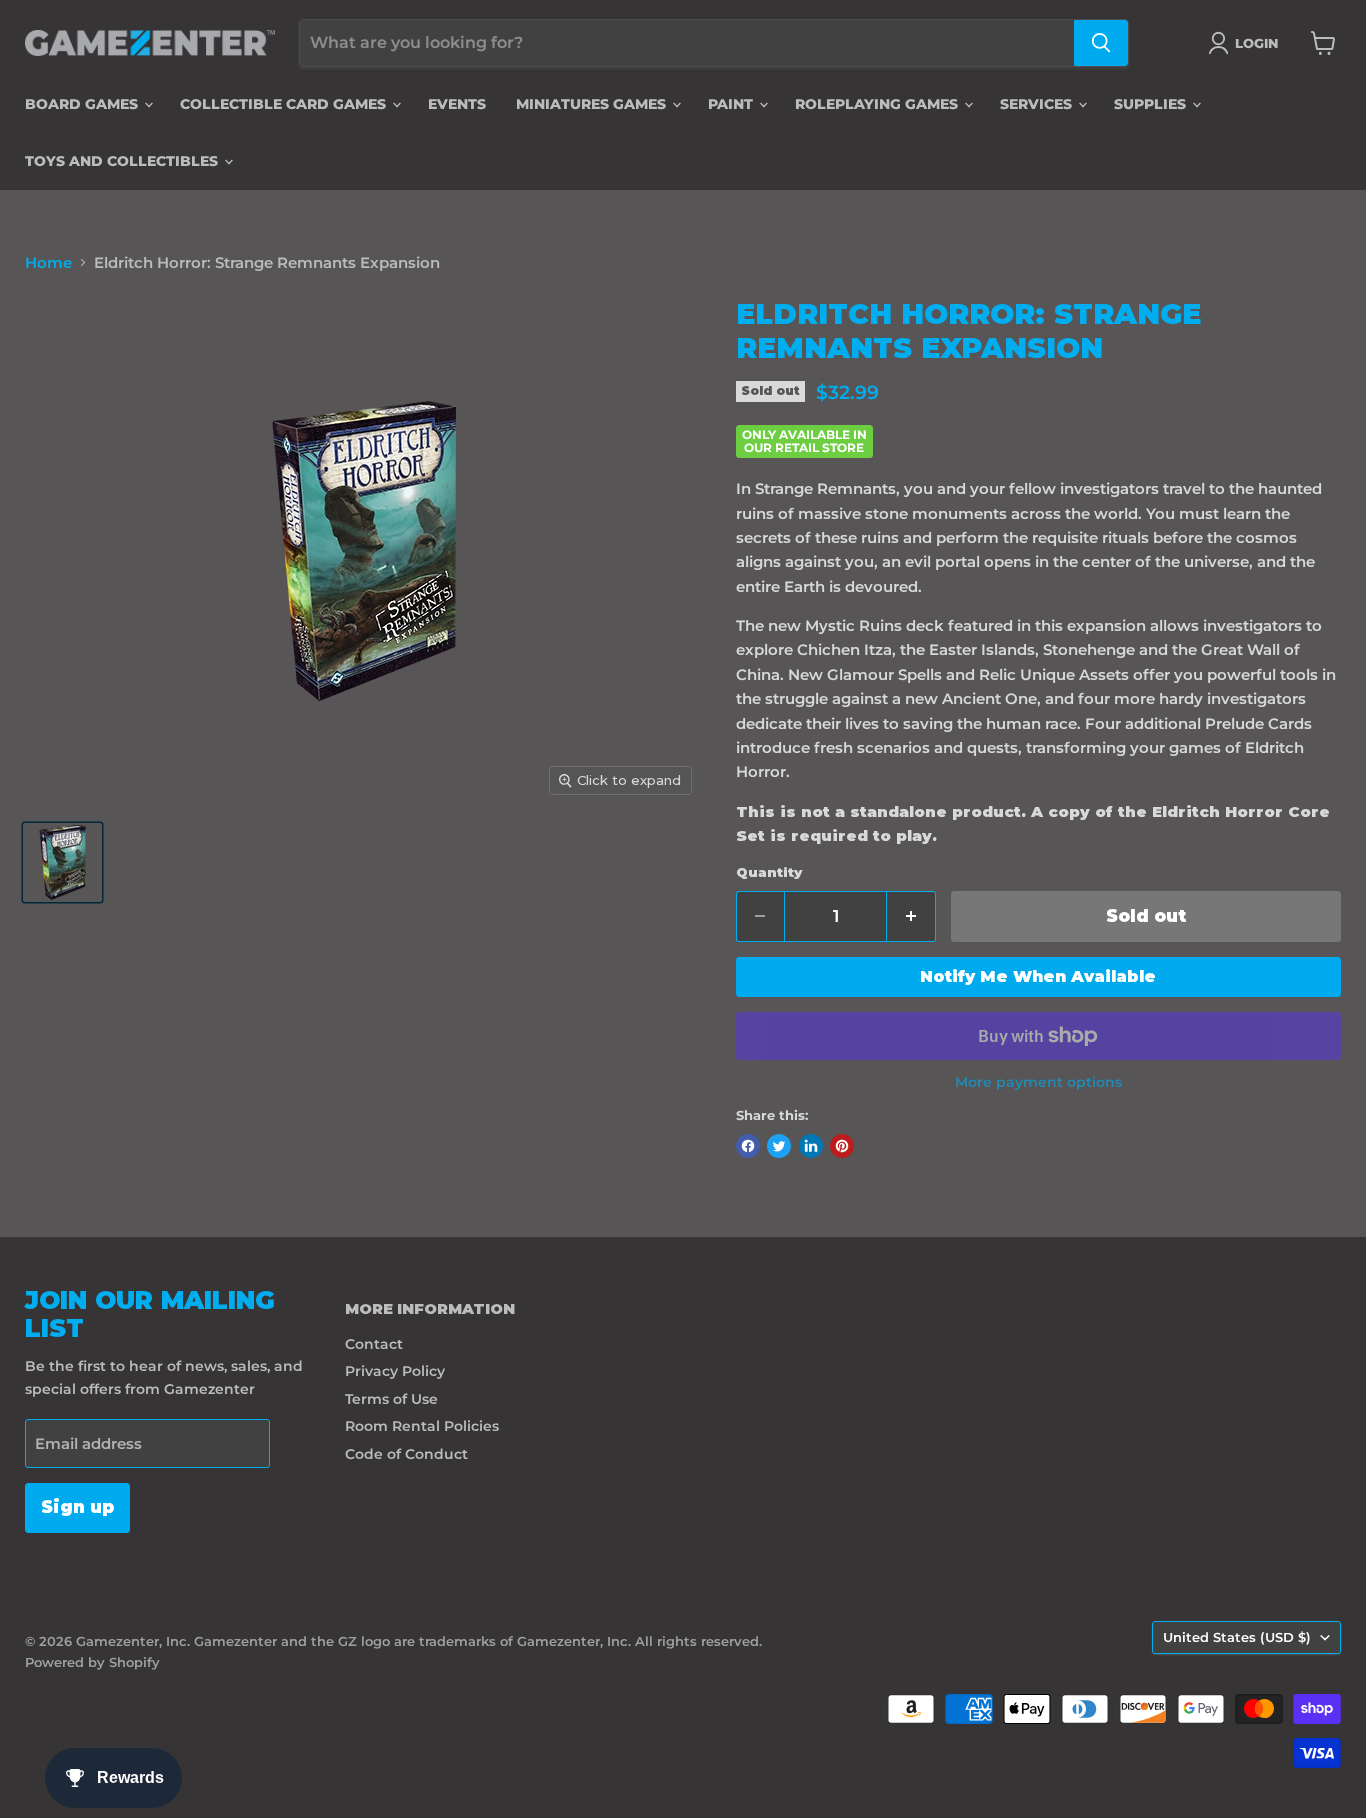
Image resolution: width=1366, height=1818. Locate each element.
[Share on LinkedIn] (811, 1146)
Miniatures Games (593, 104)
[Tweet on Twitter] (779, 1146)
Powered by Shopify (92, 1662)
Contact (374, 1344)
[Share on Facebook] (748, 1146)
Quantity (769, 872)
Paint (732, 104)
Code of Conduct (406, 1454)
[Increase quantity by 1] (911, 916)
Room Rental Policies (422, 1426)
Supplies (1152, 104)
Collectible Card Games (285, 104)
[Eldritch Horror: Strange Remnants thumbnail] (62, 862)
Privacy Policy (395, 1371)
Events (457, 104)
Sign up (77, 1507)
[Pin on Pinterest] (842, 1146)
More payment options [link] (1038, 1082)
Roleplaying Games (878, 104)
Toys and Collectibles (123, 161)
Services (1038, 104)
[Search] (1101, 43)
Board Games (83, 104)
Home (48, 262)
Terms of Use (391, 1399)
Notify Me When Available (1038, 976)
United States (1237, 1637)
